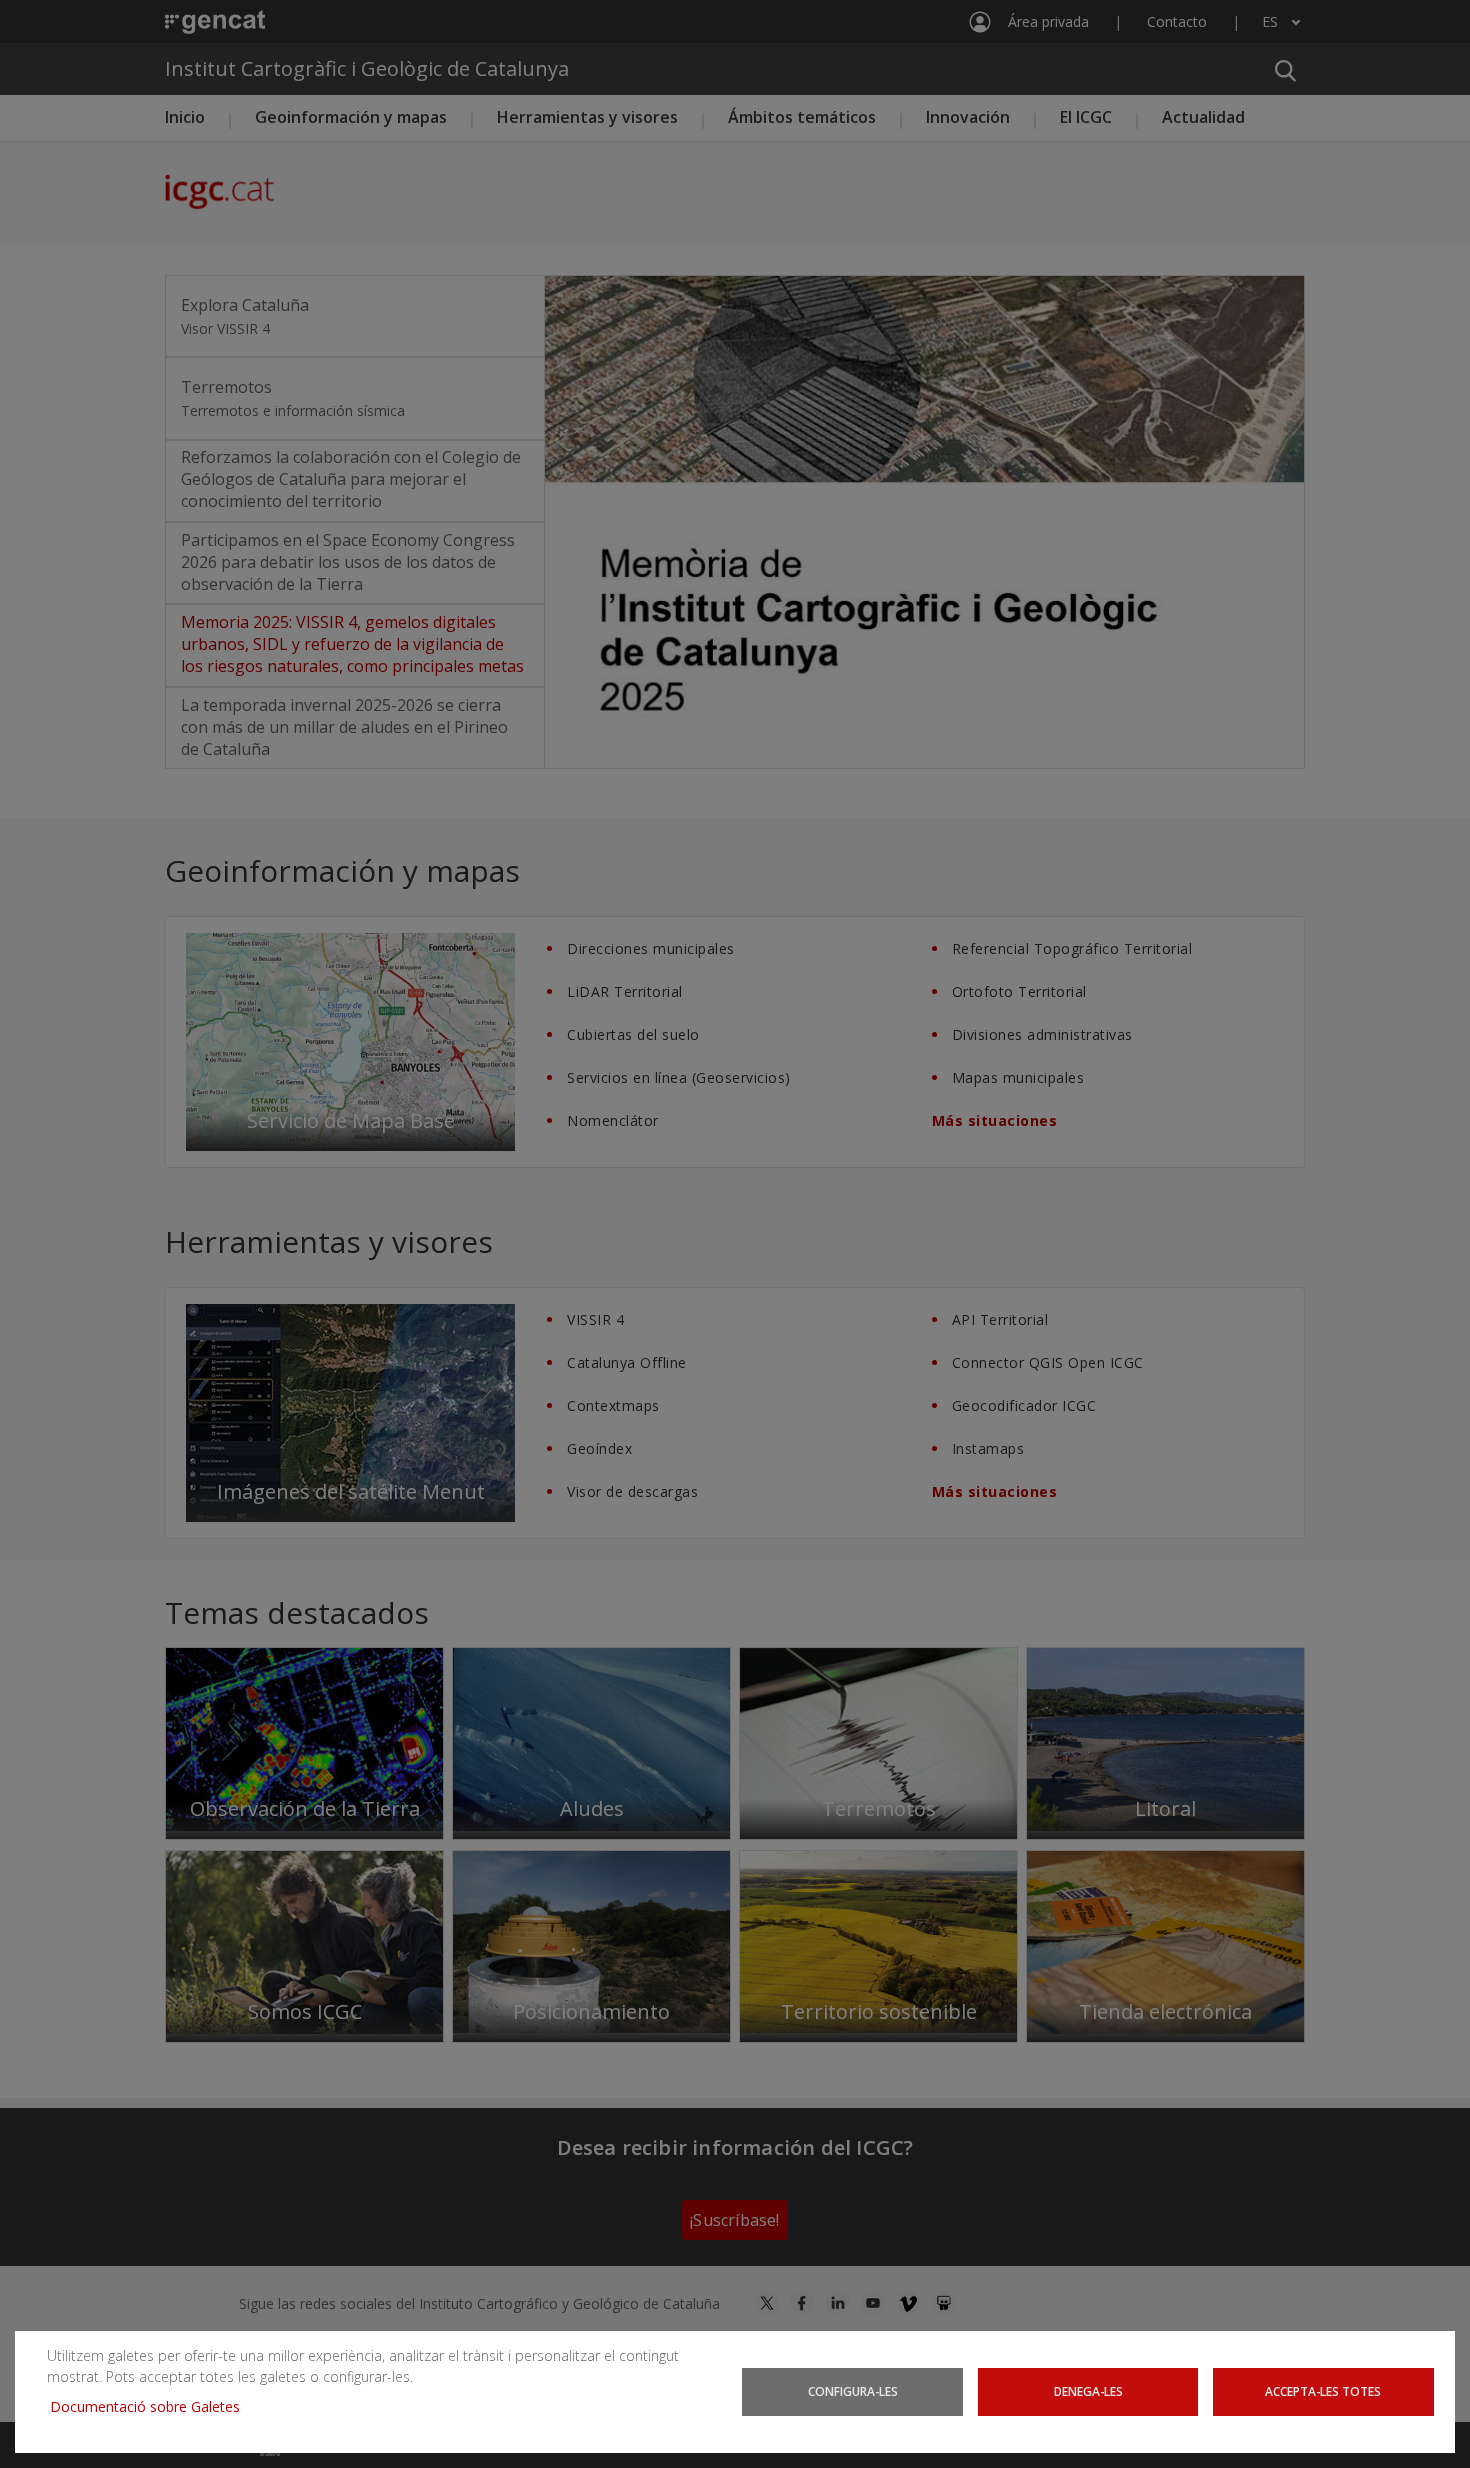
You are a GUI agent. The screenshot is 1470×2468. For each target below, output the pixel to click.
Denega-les (1088, 2391)
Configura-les (853, 2391)
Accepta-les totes (1323, 2391)
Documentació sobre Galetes (152, 2406)
